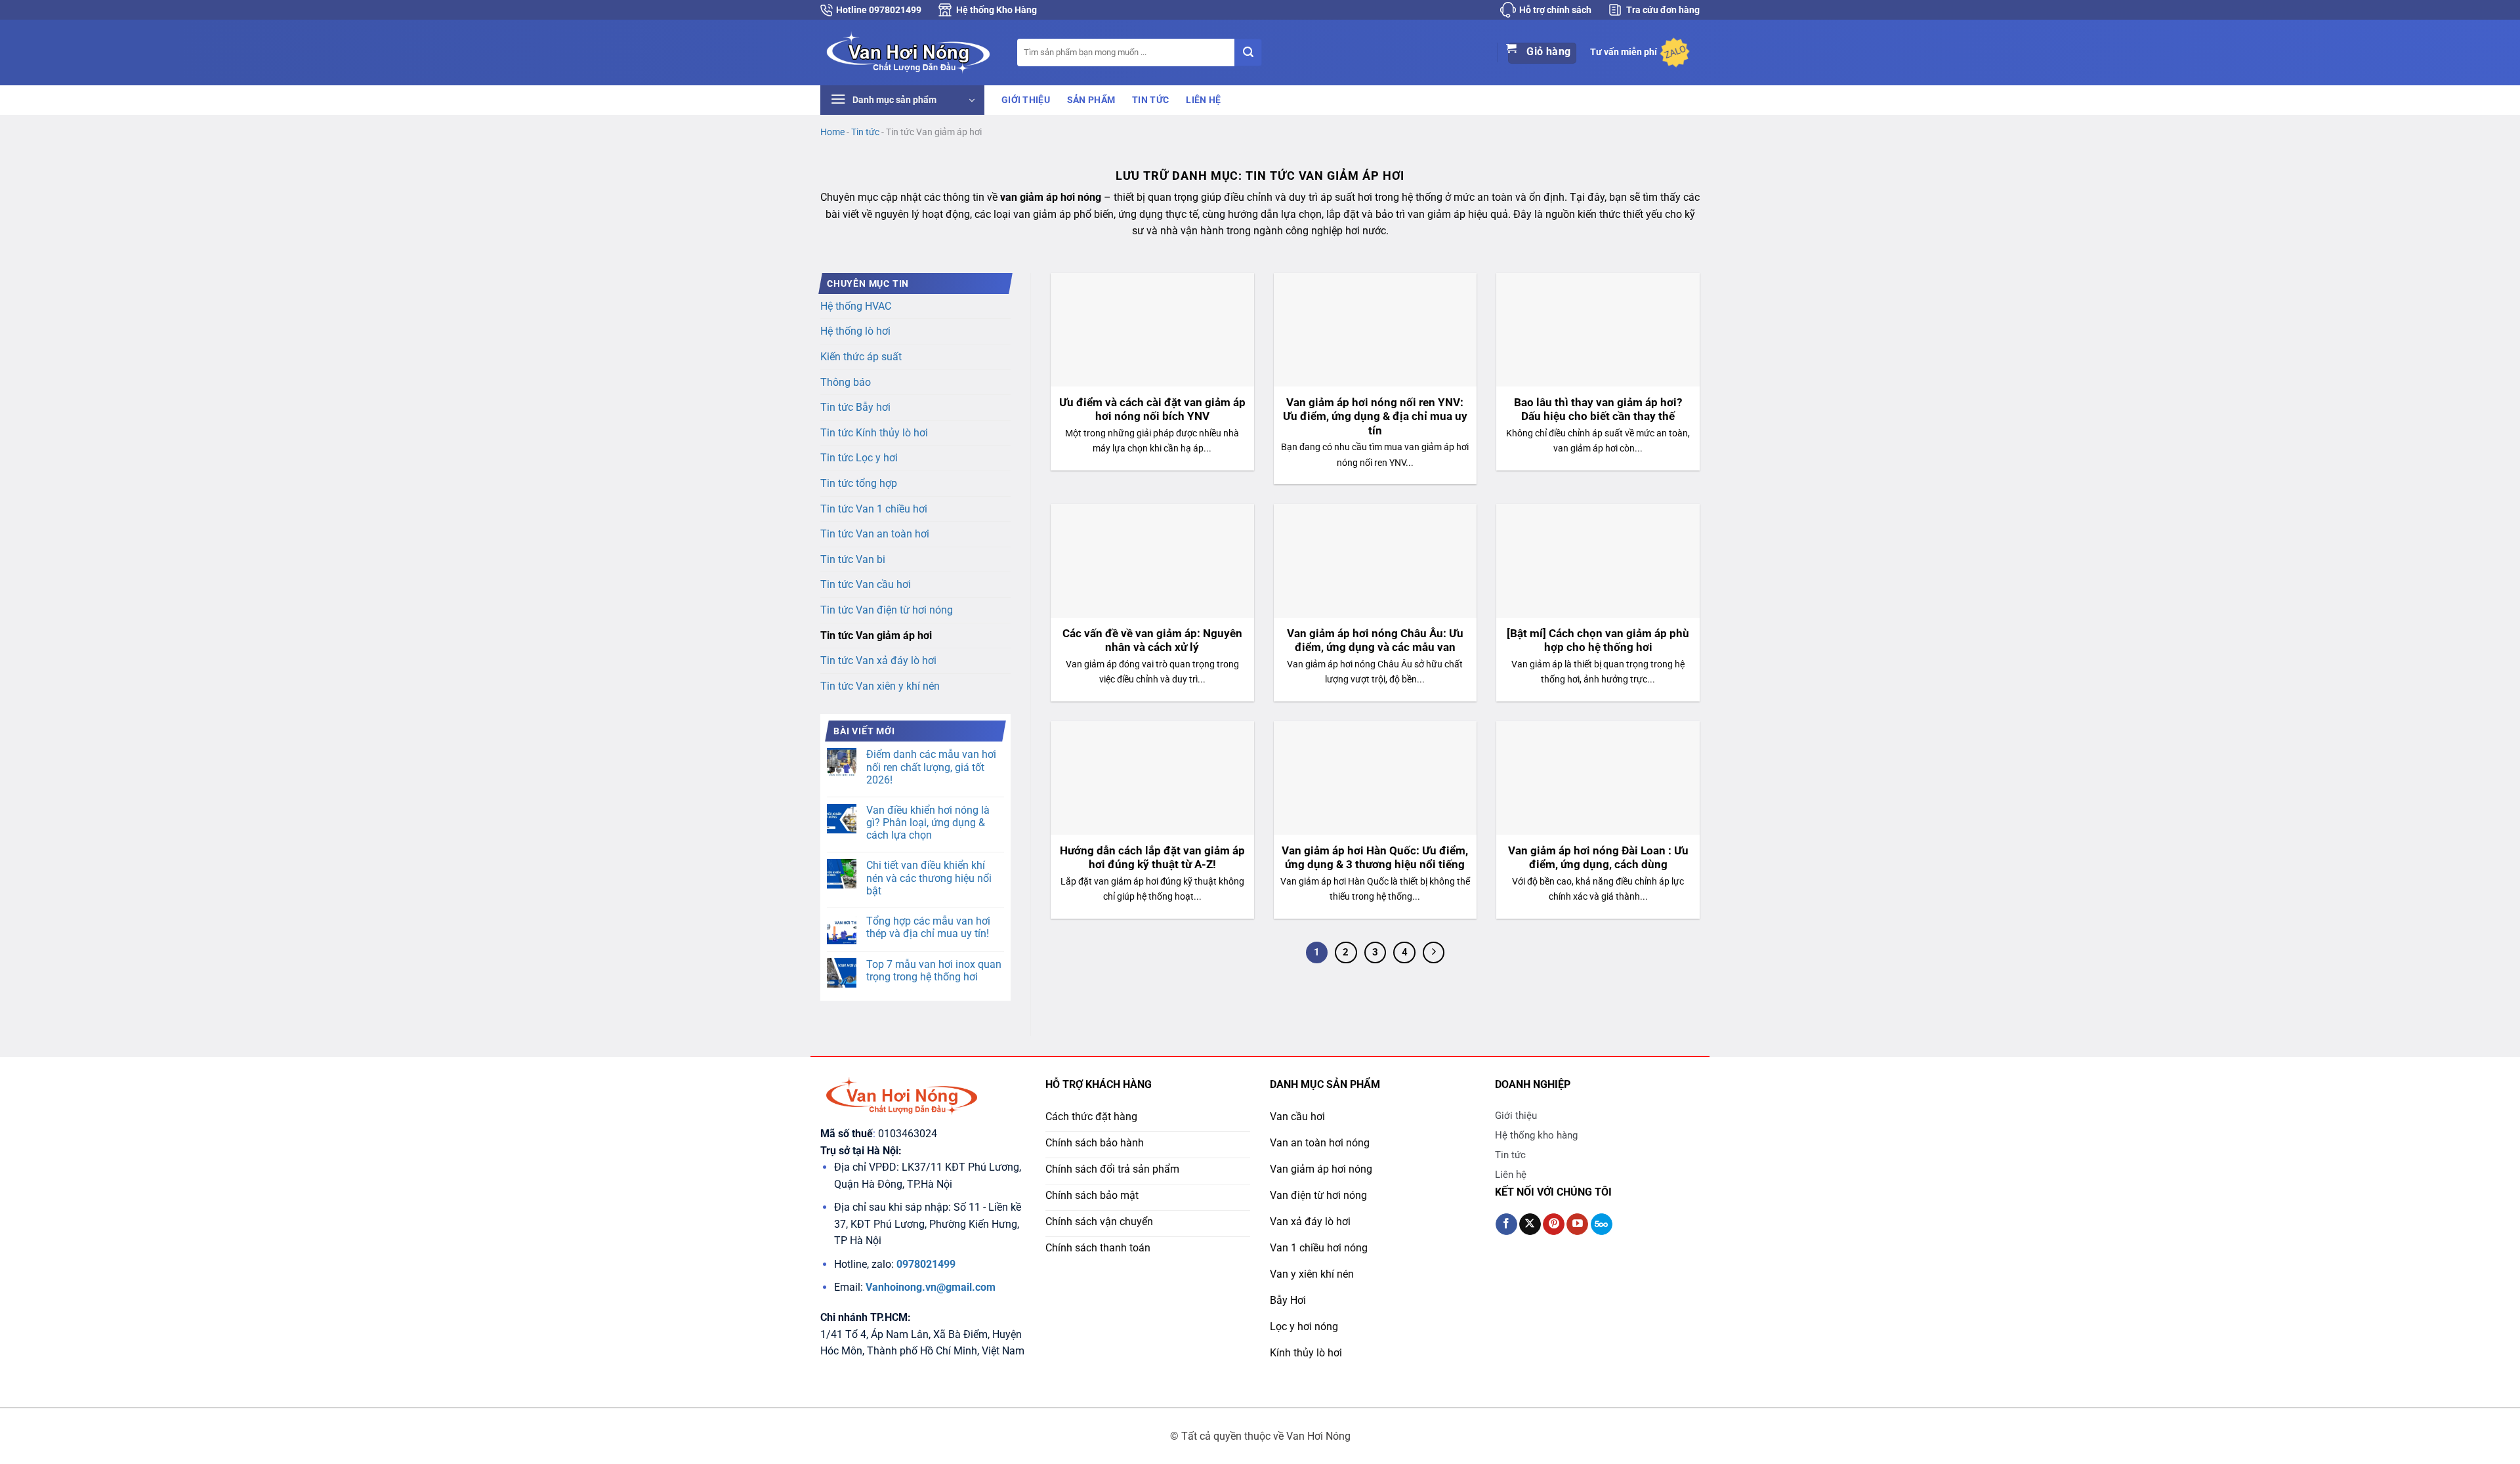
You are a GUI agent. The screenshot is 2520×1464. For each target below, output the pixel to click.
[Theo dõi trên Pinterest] (1554, 1224)
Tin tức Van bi (853, 559)
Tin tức (1150, 100)
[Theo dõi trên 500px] (1602, 1224)
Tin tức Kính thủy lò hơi (874, 433)
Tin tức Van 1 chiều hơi (874, 509)
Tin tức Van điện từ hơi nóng (887, 610)
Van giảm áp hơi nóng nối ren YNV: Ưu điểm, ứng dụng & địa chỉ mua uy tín (1375, 417)
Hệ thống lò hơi (855, 331)
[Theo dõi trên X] (1530, 1224)
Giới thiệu (1026, 100)
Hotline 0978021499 (879, 10)
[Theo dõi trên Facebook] (1506, 1224)
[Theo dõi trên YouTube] (1577, 1224)
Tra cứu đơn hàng (1663, 10)
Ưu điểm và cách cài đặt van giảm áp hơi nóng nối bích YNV (1152, 410)
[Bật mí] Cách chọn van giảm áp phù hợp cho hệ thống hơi (1598, 641)
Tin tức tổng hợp (859, 483)
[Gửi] (1248, 52)
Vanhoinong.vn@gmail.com (931, 1287)
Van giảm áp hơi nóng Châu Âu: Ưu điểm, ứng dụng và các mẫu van (1375, 641)
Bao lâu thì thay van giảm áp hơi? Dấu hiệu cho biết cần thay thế (1598, 410)
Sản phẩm (1091, 100)
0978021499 (926, 1264)
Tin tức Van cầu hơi (866, 584)
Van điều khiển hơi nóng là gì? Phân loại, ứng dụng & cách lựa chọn (928, 823)
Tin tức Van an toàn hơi (875, 534)
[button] (902, 100)
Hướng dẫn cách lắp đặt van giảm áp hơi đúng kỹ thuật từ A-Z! (1152, 858)
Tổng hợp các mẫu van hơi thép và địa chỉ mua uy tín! (928, 927)
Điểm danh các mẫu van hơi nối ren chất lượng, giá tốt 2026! (931, 767)
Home (832, 132)
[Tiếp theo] (1434, 953)
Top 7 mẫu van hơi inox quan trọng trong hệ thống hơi (934, 971)
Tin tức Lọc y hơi (859, 458)
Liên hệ (1203, 100)
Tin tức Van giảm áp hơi (876, 636)
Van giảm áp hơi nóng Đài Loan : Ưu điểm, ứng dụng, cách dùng (1598, 858)
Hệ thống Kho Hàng (997, 10)
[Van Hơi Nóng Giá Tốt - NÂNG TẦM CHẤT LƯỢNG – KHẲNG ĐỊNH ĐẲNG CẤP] (909, 52)
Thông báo (846, 382)
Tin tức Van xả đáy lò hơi (878, 660)
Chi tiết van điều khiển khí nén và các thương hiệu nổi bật (929, 878)
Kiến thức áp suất (861, 357)
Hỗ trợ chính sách (1555, 10)
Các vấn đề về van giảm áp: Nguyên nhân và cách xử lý (1152, 641)
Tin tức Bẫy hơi (855, 407)
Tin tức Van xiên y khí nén (880, 686)
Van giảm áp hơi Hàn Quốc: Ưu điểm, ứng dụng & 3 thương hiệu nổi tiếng (1375, 858)
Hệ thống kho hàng (1536, 1135)
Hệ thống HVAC (856, 306)
